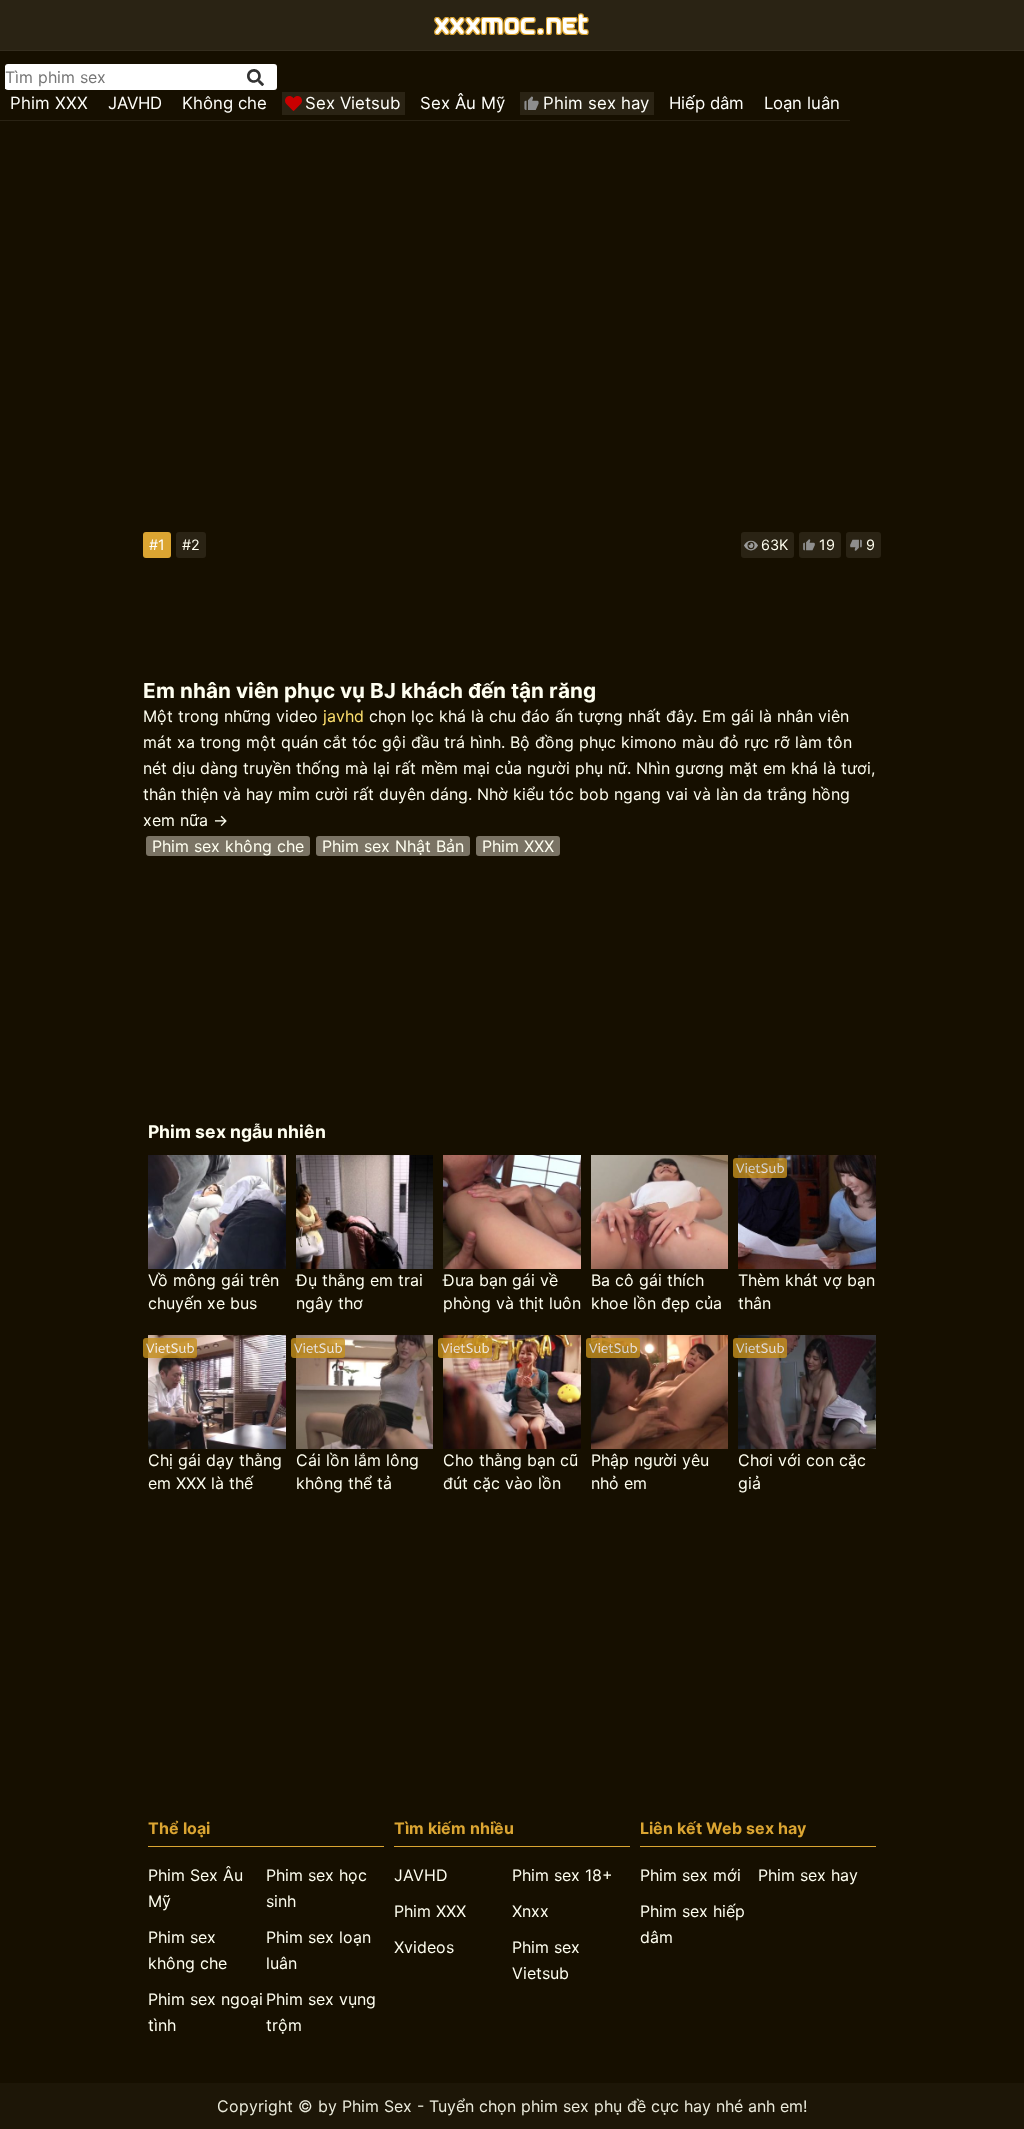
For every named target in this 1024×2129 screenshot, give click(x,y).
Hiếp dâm (706, 103)
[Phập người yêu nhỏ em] (659, 1392)
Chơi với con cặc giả (802, 1471)
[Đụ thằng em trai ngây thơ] (364, 1212)
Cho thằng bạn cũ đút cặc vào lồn (510, 1471)
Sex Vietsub (352, 103)
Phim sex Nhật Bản (393, 846)
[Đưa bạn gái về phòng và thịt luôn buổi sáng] (511, 1212)
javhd (343, 716)
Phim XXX (49, 103)
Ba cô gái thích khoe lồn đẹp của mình (656, 1292)
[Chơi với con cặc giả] (806, 1392)
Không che (224, 103)
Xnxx (530, 1911)
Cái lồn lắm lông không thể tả (357, 1471)
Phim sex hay (596, 103)
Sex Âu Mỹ (462, 103)
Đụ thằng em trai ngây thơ (359, 1291)
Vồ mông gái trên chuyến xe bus (213, 1291)
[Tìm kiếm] (257, 77)
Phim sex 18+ (562, 1875)
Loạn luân (802, 103)
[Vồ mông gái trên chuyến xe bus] (216, 1212)
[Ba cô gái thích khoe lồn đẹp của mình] (659, 1212)
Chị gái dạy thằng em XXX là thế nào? (215, 1472)
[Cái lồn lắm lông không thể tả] (364, 1392)
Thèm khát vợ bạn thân (806, 1291)
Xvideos (424, 1947)
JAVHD (135, 103)
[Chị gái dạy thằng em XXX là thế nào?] (216, 1392)
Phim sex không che (228, 846)
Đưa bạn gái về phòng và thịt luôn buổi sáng (512, 1292)
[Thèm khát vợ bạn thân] (806, 1212)
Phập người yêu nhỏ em (650, 1471)
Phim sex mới (690, 1875)
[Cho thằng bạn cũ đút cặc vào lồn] (511, 1392)
